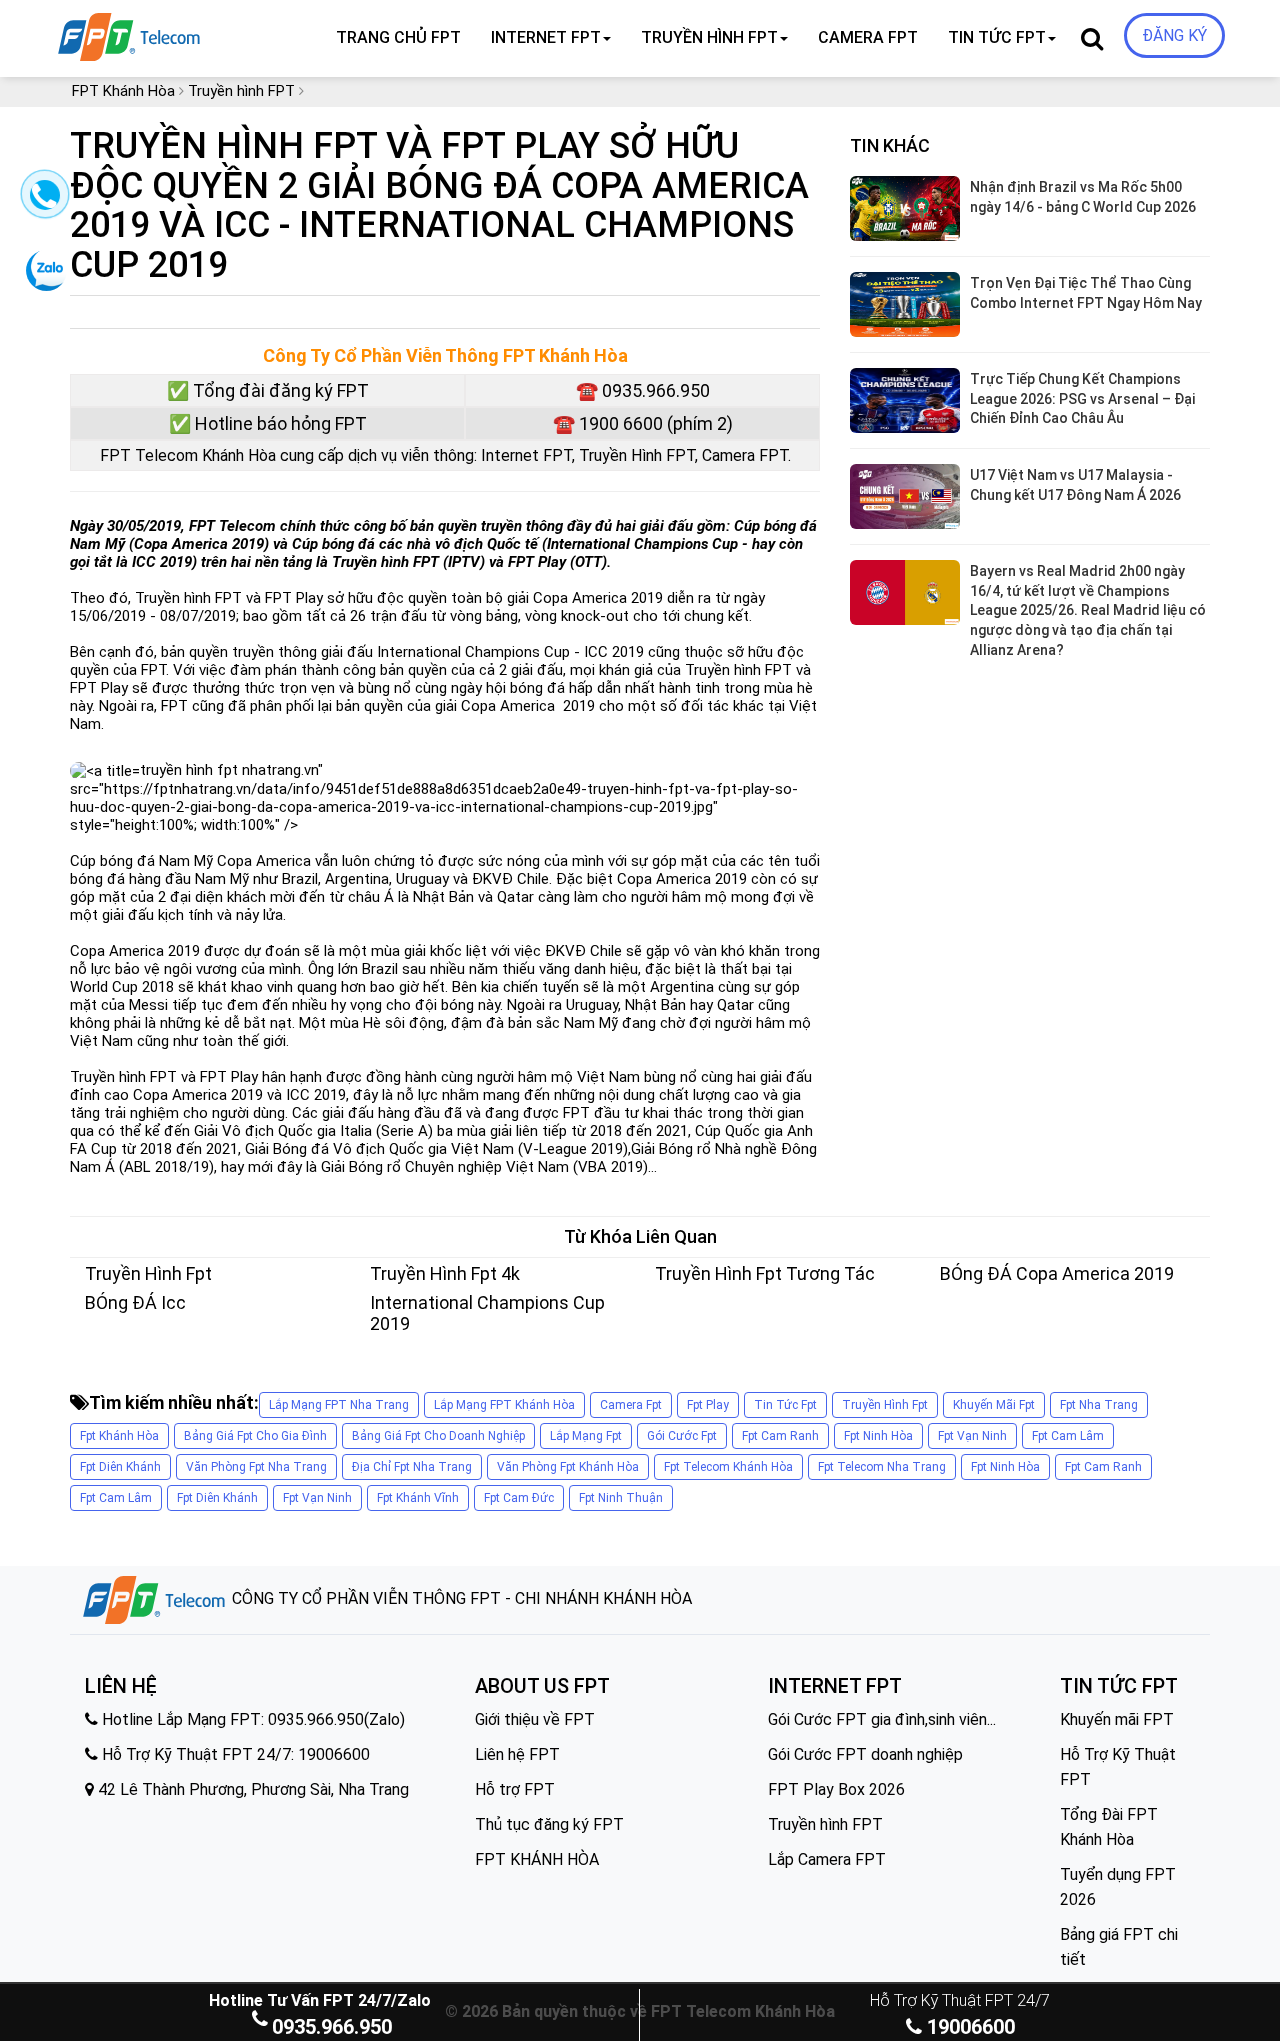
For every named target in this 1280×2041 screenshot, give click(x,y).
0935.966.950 (332, 2027)
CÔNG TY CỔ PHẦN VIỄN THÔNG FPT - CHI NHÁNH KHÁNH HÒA (460, 1598)
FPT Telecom (232, 526)
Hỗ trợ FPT (515, 1789)
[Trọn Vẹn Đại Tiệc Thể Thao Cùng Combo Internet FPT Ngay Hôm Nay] (905, 304)
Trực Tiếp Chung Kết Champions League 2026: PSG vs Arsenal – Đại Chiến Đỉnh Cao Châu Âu (1082, 399)
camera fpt (631, 1405)
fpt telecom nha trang (882, 1467)
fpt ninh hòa (878, 1436)
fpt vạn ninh (972, 1436)
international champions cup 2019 (487, 1313)
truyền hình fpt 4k (445, 1273)
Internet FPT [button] (546, 37)
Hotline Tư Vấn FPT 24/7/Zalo (320, 2000)
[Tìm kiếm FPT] (196, 33)
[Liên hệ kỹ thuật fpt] (41, 201)
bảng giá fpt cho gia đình (255, 1436)
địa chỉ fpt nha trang (412, 1467)
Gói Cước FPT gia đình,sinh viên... (882, 1719)
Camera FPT (868, 37)
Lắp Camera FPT (827, 1859)
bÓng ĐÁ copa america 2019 (1057, 1273)
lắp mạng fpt (586, 1436)
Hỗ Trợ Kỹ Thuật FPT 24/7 (960, 2000)
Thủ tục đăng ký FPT (549, 1824)
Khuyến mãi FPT (1117, 1719)
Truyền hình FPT (825, 1824)
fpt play (708, 1405)
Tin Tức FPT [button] (997, 37)
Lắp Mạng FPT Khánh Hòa (504, 1405)
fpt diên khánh (120, 1467)
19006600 (968, 2027)
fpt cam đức (519, 1498)
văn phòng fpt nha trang (256, 1467)
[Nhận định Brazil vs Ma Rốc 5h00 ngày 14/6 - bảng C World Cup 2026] (905, 208)
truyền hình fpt (148, 1273)
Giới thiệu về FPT (535, 1719)
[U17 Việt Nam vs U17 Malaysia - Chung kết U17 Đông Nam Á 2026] (905, 496)
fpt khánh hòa (119, 1436)
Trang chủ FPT (398, 37)
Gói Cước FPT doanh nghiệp (865, 1754)
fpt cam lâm (1068, 1436)
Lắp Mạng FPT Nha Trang (339, 1405)
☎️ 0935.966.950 (643, 390)
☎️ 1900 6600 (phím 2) (643, 423)
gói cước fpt (682, 1436)
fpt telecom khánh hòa (728, 1467)
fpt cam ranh (780, 1436)
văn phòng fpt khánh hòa (568, 1467)
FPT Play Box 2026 (836, 1789)
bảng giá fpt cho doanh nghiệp (438, 1436)
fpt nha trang (1099, 1405)
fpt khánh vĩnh (418, 1498)
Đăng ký (1174, 35)
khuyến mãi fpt (994, 1405)
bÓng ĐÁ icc (135, 1302)
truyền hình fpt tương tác (765, 1273)
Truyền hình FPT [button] (709, 37)
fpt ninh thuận (621, 1498)
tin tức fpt (785, 1405)
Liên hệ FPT (517, 1754)
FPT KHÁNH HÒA (537, 1859)
